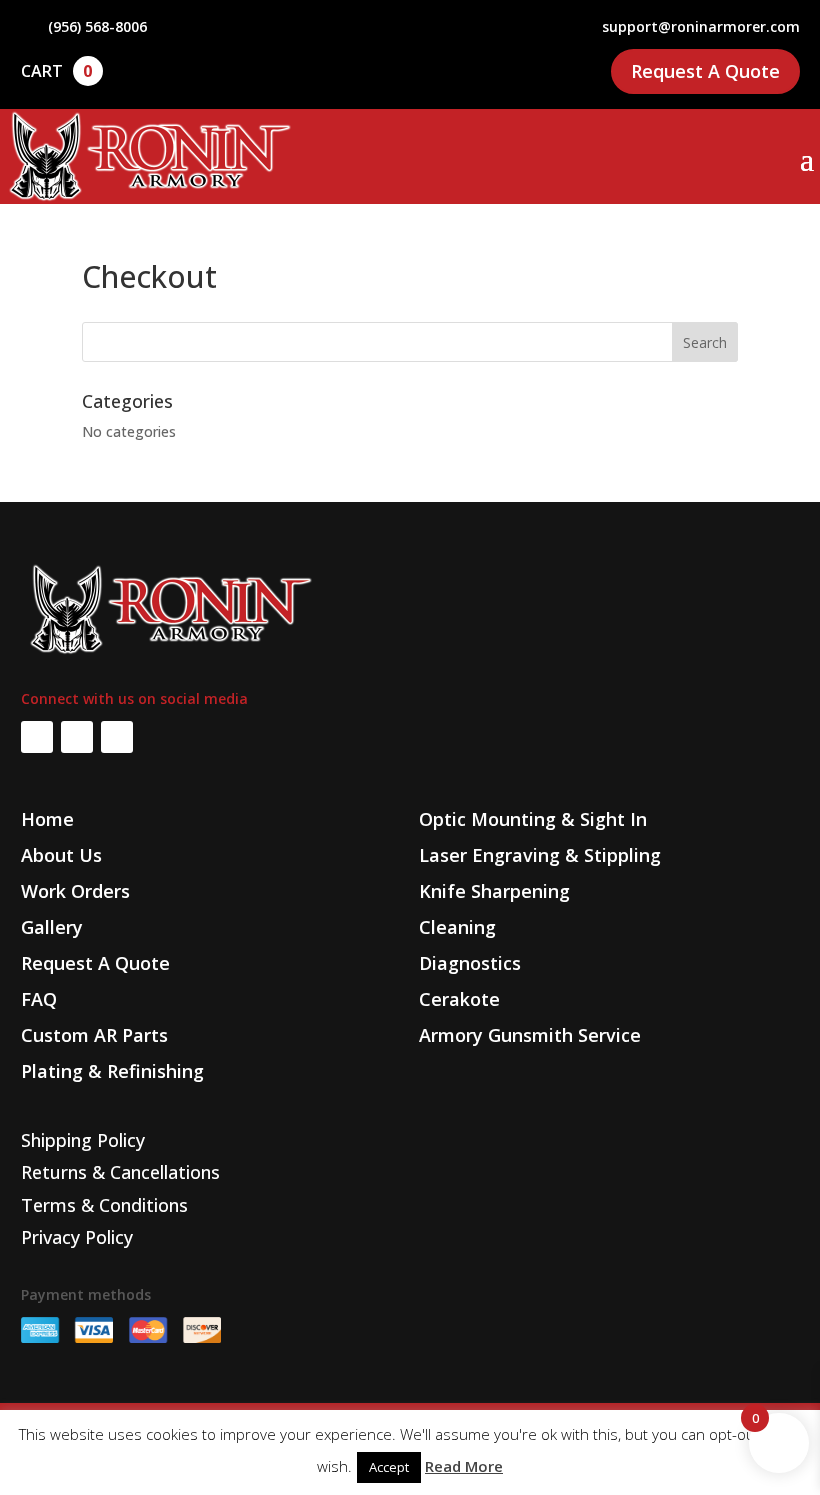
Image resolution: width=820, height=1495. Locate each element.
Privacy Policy (77, 1237)
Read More (464, 1466)
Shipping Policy (83, 1140)
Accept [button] (389, 1467)
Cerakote (459, 999)
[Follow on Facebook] (37, 737)
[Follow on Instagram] (77, 737)
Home (47, 819)
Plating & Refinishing (112, 1071)
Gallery (52, 927)
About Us (61, 855)
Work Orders (75, 891)
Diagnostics (470, 963)
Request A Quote (705, 71)
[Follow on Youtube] (117, 737)
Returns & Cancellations (120, 1172)
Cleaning (457, 927)
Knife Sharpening (494, 891)
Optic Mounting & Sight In (533, 819)
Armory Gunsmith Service (530, 1035)
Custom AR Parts (94, 1035)
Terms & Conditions (104, 1205)
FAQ (39, 999)
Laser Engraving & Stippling (540, 855)
